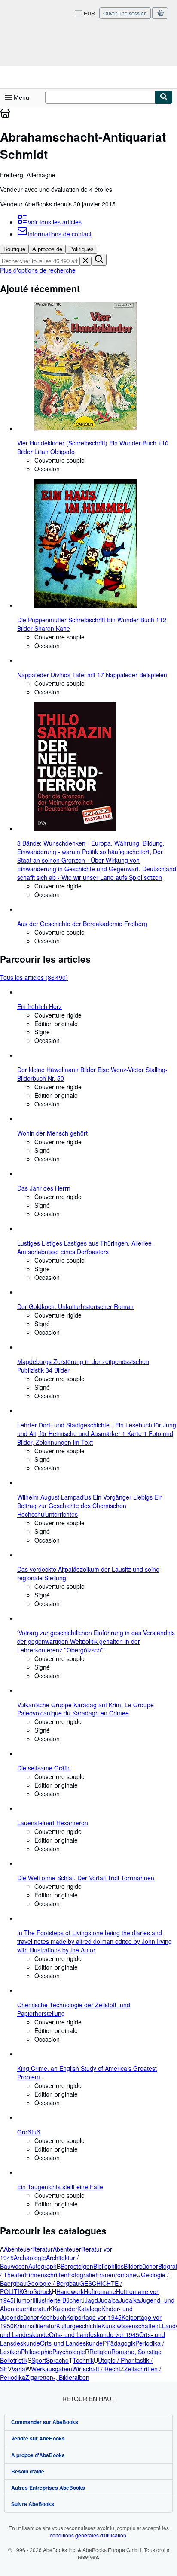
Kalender (65, 2309)
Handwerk (70, 2291)
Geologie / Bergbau (53, 2283)
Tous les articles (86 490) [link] (34, 977)
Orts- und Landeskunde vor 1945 (94, 2334)
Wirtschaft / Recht (96, 2369)
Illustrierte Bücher (58, 2300)
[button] (85, 261)
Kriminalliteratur (35, 2326)
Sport (39, 2360)
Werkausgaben (52, 2369)
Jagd (91, 2300)
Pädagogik (121, 2343)
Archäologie (30, 2258)
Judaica (108, 2300)
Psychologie (69, 2352)
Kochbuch (53, 2317)
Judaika (130, 2300)
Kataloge (89, 2309)
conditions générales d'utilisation (88, 2535)
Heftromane (100, 2291)
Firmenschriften (46, 2275)
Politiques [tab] (81, 249)
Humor (23, 2300)
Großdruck (37, 2291)
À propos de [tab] (47, 249)
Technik (83, 2360)
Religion (100, 2352)
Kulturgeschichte (79, 2326)
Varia (18, 2369)
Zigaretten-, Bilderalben (57, 2377)
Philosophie (37, 2352)
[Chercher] (164, 97)
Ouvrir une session (125, 13)
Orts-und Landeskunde (71, 2343)
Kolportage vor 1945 (94, 2317)
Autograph (43, 2266)
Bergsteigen (77, 2266)
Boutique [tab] (14, 249)
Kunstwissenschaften (130, 2326)
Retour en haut (89, 2399)
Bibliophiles (108, 2266)
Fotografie (81, 2275)
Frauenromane (116, 2275)
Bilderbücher (141, 2266)
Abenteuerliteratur (28, 2249)
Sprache (57, 2360)
